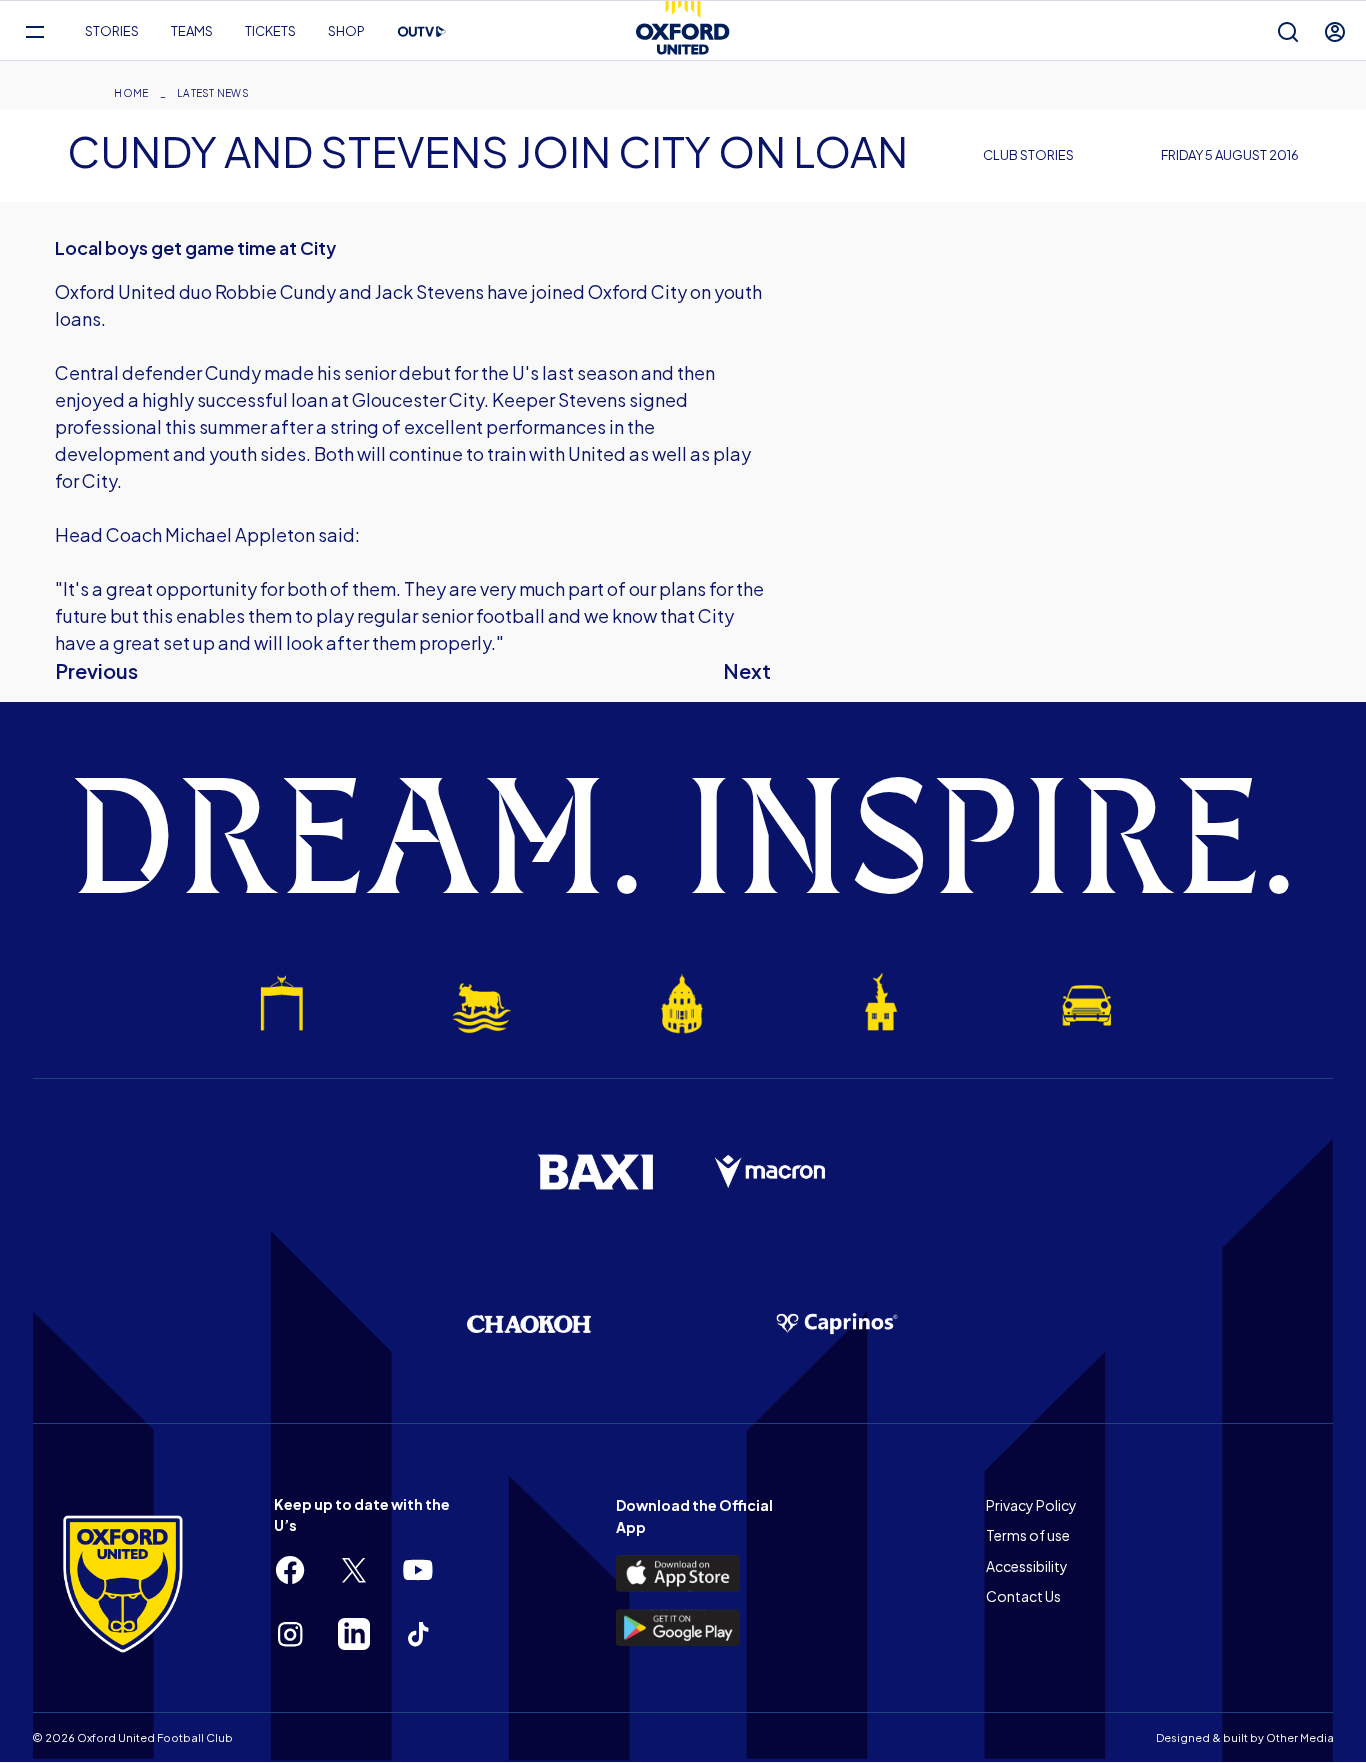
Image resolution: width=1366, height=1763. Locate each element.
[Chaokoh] (529, 1323)
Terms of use (1028, 1535)
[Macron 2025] (771, 1172)
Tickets (270, 31)
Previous (96, 670)
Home (131, 93)
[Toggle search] (1288, 31)
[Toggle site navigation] (34, 31)
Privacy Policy (1031, 1505)
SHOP (346, 31)
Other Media (1300, 1737)
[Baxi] (595, 1172)
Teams (192, 31)
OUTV (422, 32)
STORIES (112, 31)
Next (747, 670)
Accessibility (1027, 1566)
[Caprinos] (837, 1324)
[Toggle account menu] (1335, 31)
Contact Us (1023, 1596)
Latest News (213, 93)
